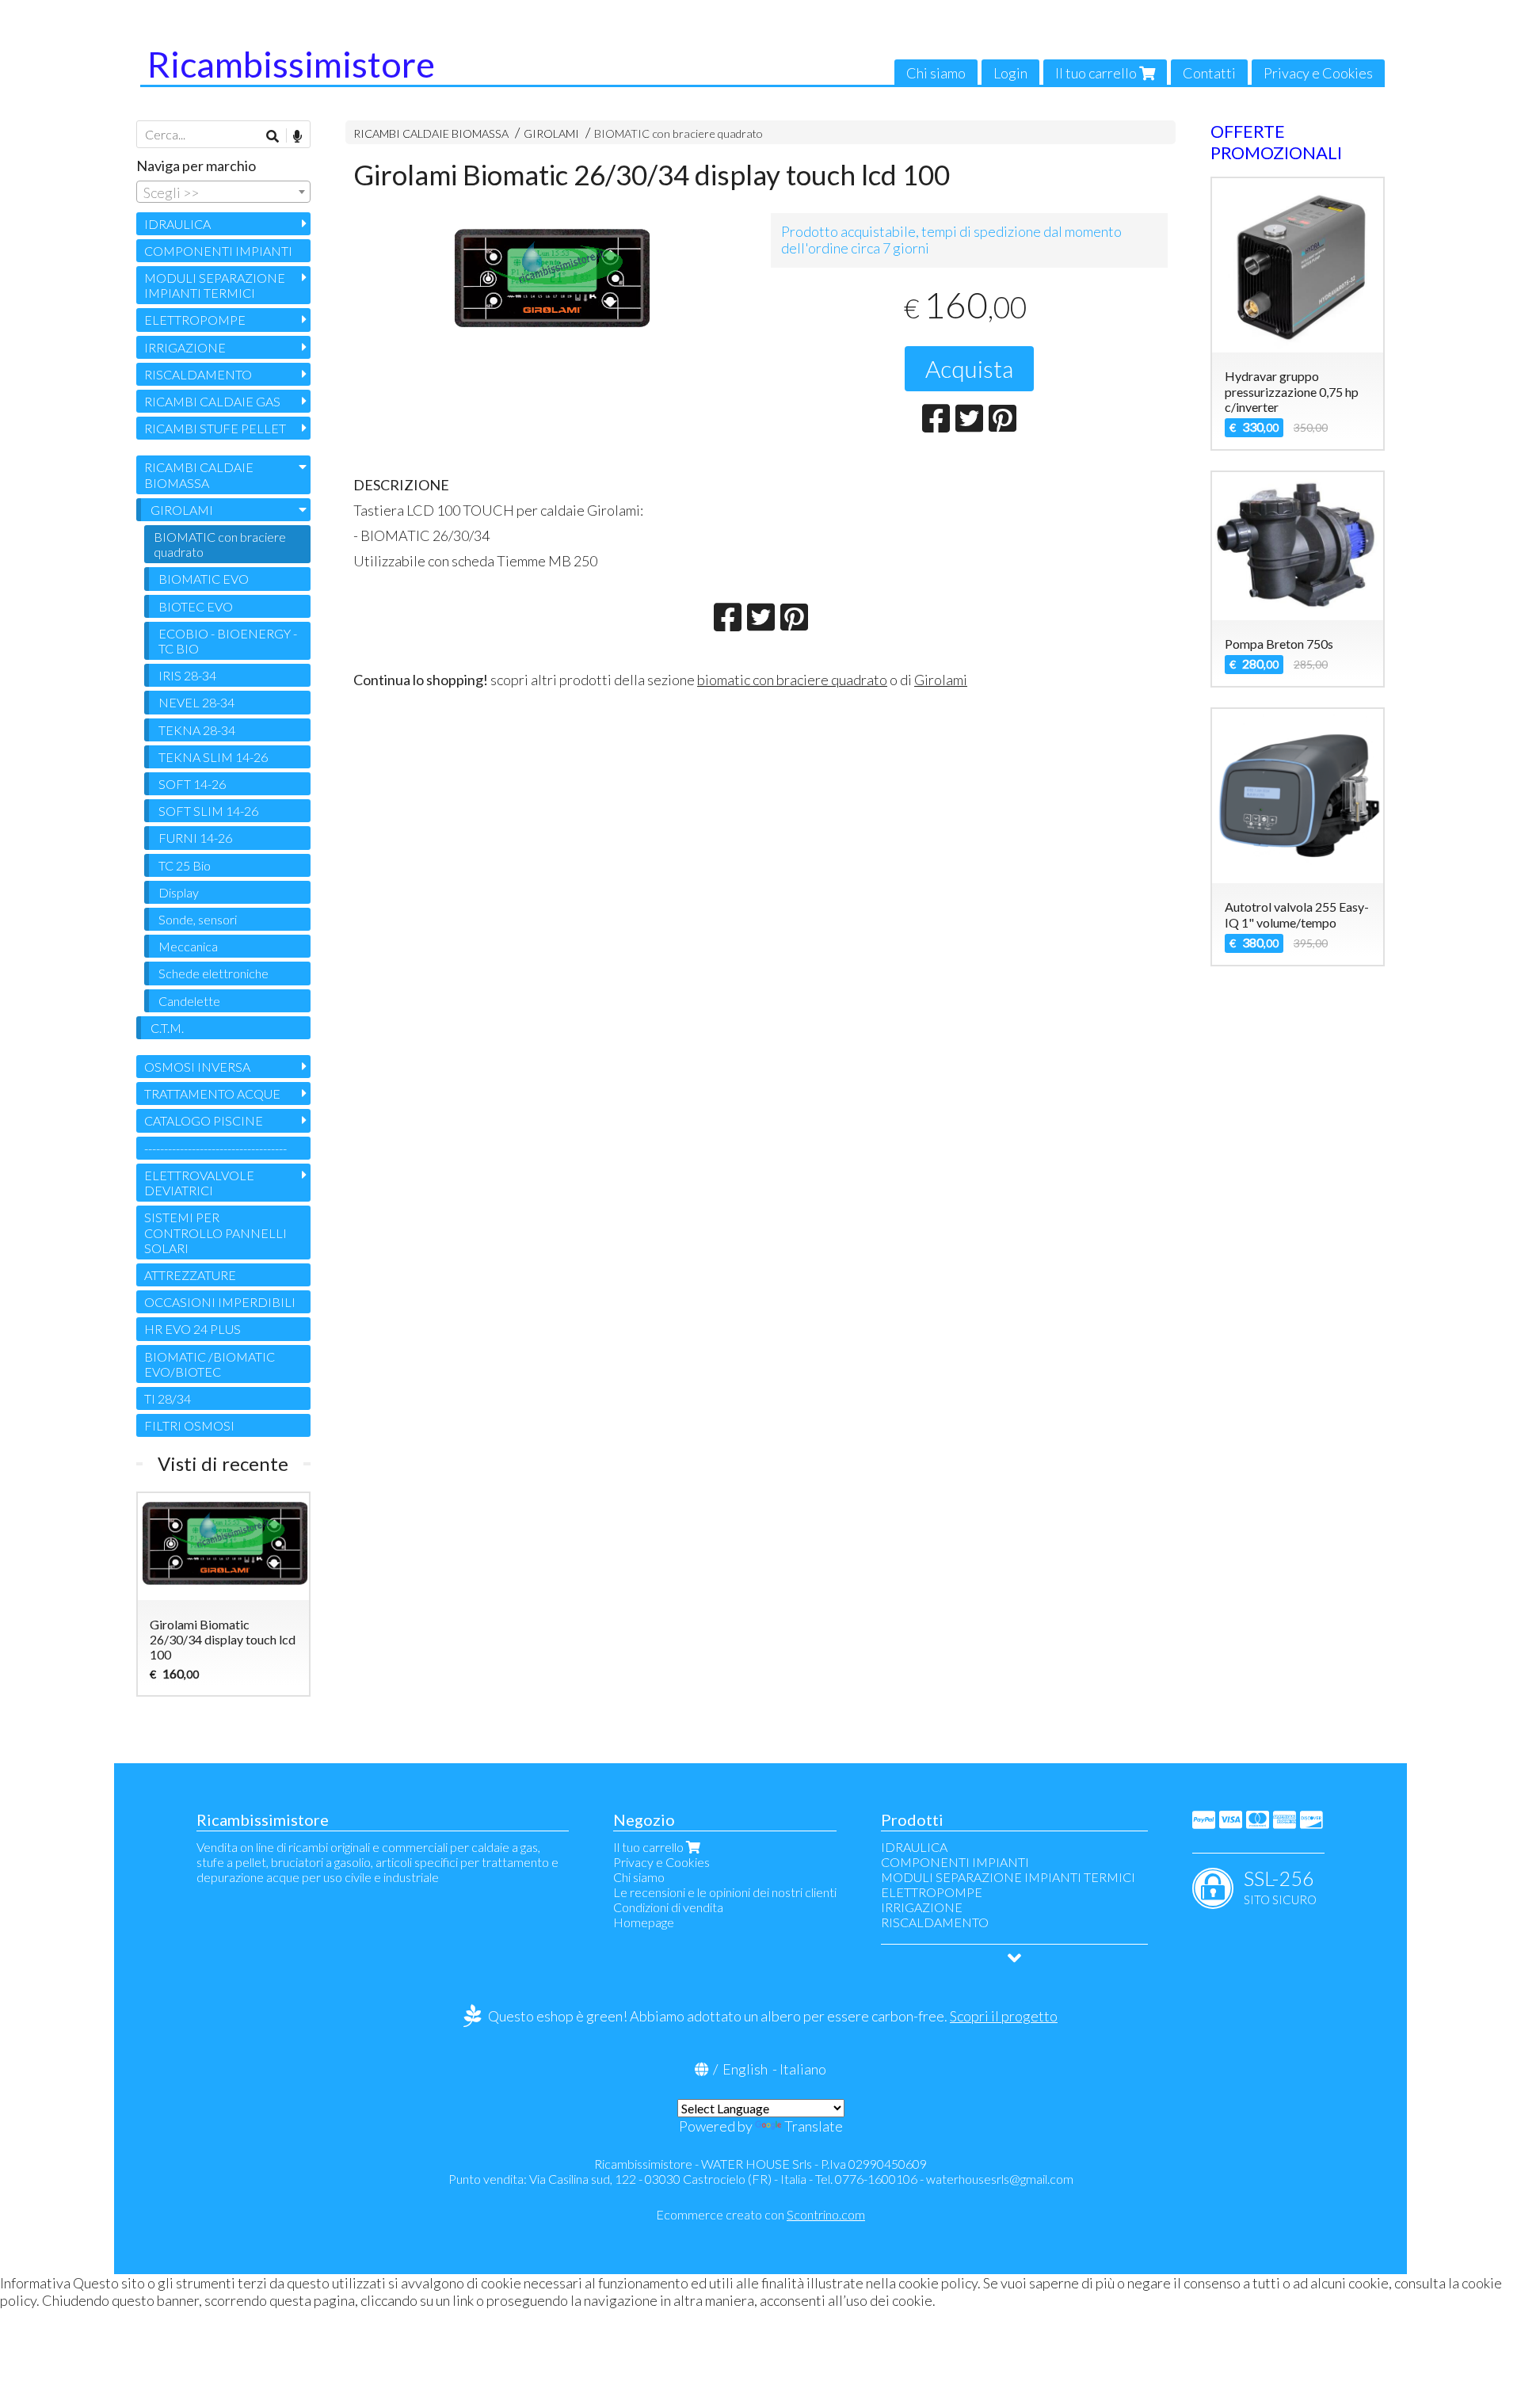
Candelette (189, 1001)
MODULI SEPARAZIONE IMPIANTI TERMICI (215, 285)
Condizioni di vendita (668, 1907)
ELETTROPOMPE (195, 320)
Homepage (644, 1922)
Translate (814, 2126)
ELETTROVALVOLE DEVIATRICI (199, 1183)
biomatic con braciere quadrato (792, 680)
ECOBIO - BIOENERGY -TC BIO (228, 641)
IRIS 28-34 (187, 675)
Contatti (1209, 73)
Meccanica (188, 946)
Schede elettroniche (213, 973)
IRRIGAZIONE (185, 347)
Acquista (969, 368)
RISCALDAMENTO (198, 374)
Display (179, 892)
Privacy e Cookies (1318, 73)
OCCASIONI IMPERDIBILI (220, 1302)
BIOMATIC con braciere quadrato (679, 133)
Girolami (941, 680)
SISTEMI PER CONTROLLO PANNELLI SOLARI (215, 1232)
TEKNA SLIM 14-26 (213, 757)
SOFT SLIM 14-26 (208, 811)
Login (1010, 73)
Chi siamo (936, 73)
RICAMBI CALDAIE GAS (212, 401)
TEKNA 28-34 (197, 730)
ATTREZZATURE (190, 1275)
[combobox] (223, 192)
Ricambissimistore (291, 64)
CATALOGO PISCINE (204, 1120)
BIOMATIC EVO (204, 579)
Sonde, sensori (198, 919)
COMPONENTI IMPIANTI (218, 251)
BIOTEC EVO (196, 606)
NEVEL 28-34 (196, 702)
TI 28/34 (168, 1398)
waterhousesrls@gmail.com (1000, 2179)
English (745, 2069)
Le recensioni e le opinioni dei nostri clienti (725, 1892)
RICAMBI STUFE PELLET (215, 428)
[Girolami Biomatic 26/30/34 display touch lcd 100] (552, 282)
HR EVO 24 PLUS (193, 1329)
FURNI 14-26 (195, 838)
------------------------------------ (215, 1148)
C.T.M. (167, 1028)
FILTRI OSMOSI (189, 1425)
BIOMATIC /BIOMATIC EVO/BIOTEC (210, 1364)
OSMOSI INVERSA (197, 1067)
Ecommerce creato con (760, 2214)
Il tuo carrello (1097, 73)
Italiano (803, 2069)
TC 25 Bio (185, 865)
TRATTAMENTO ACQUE (212, 1094)
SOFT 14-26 (192, 784)
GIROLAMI (551, 133)
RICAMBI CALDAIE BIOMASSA (431, 133)
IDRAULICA (177, 224)
